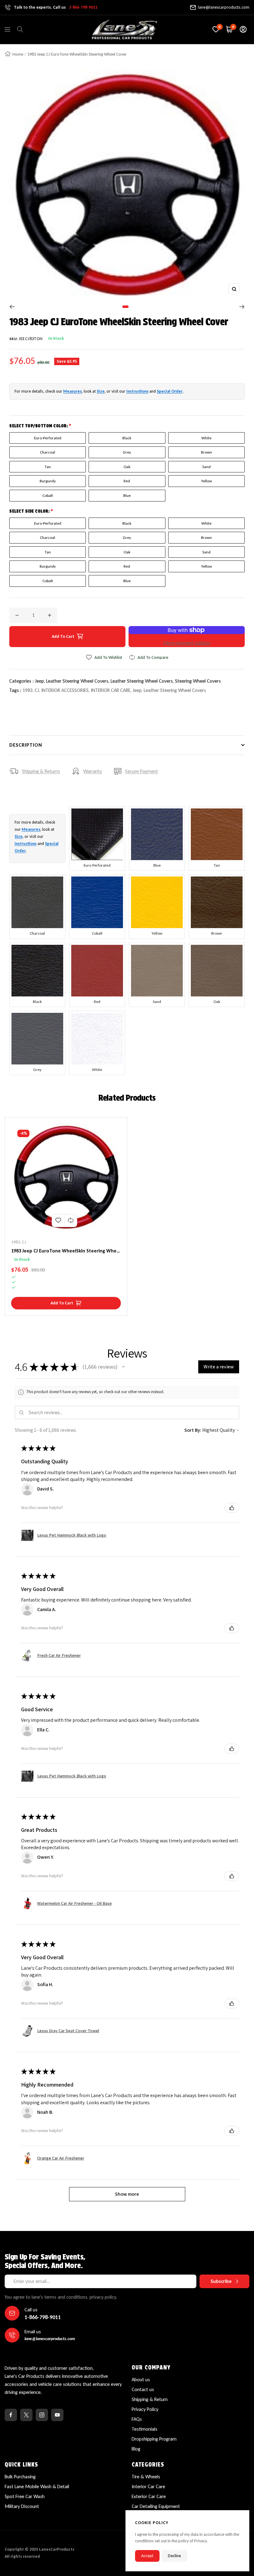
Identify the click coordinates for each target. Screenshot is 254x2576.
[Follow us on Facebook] (11, 2415)
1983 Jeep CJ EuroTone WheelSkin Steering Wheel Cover (66, 1251)
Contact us (143, 2389)
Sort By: (193, 1430)
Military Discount (22, 2506)
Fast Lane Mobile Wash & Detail (37, 2486)
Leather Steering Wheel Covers (175, 690)
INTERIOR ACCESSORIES (65, 690)
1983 (28, 690)
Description (26, 745)
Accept (147, 2556)
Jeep (137, 690)
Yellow (206, 481)
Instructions (137, 391)
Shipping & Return (150, 2399)
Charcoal (48, 452)
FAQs (137, 2419)
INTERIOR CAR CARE (111, 690)
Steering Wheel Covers (198, 681)
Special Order (170, 391)
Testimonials (145, 2429)
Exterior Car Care (149, 2496)
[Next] (242, 307)
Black (127, 438)
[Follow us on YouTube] (57, 2415)
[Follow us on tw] (26, 2415)
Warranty (93, 771)
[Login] (243, 29)
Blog (136, 2449)
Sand (206, 467)
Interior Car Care (148, 2486)
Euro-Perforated (48, 438)
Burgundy (48, 481)
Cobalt (48, 495)
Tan (48, 467)
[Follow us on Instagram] (42, 2415)
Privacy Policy (145, 2409)
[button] (123, 1367)
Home (18, 54)
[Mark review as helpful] (232, 1508)
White (206, 438)
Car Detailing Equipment (156, 2506)
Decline (174, 2556)
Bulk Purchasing (20, 2477)
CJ (37, 690)
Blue (127, 495)
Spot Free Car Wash (25, 2496)
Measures (72, 391)
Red (127, 481)
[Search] (20, 29)
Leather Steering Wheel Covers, (78, 681)
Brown (206, 452)
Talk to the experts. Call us (56, 7)
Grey (127, 452)
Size (101, 391)
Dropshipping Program (154, 2439)
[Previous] (12, 307)
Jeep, (41, 681)
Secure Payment (142, 771)
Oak (127, 467)
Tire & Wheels (146, 2477)
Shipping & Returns (41, 771)
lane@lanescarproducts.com (224, 7)
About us (141, 2380)
